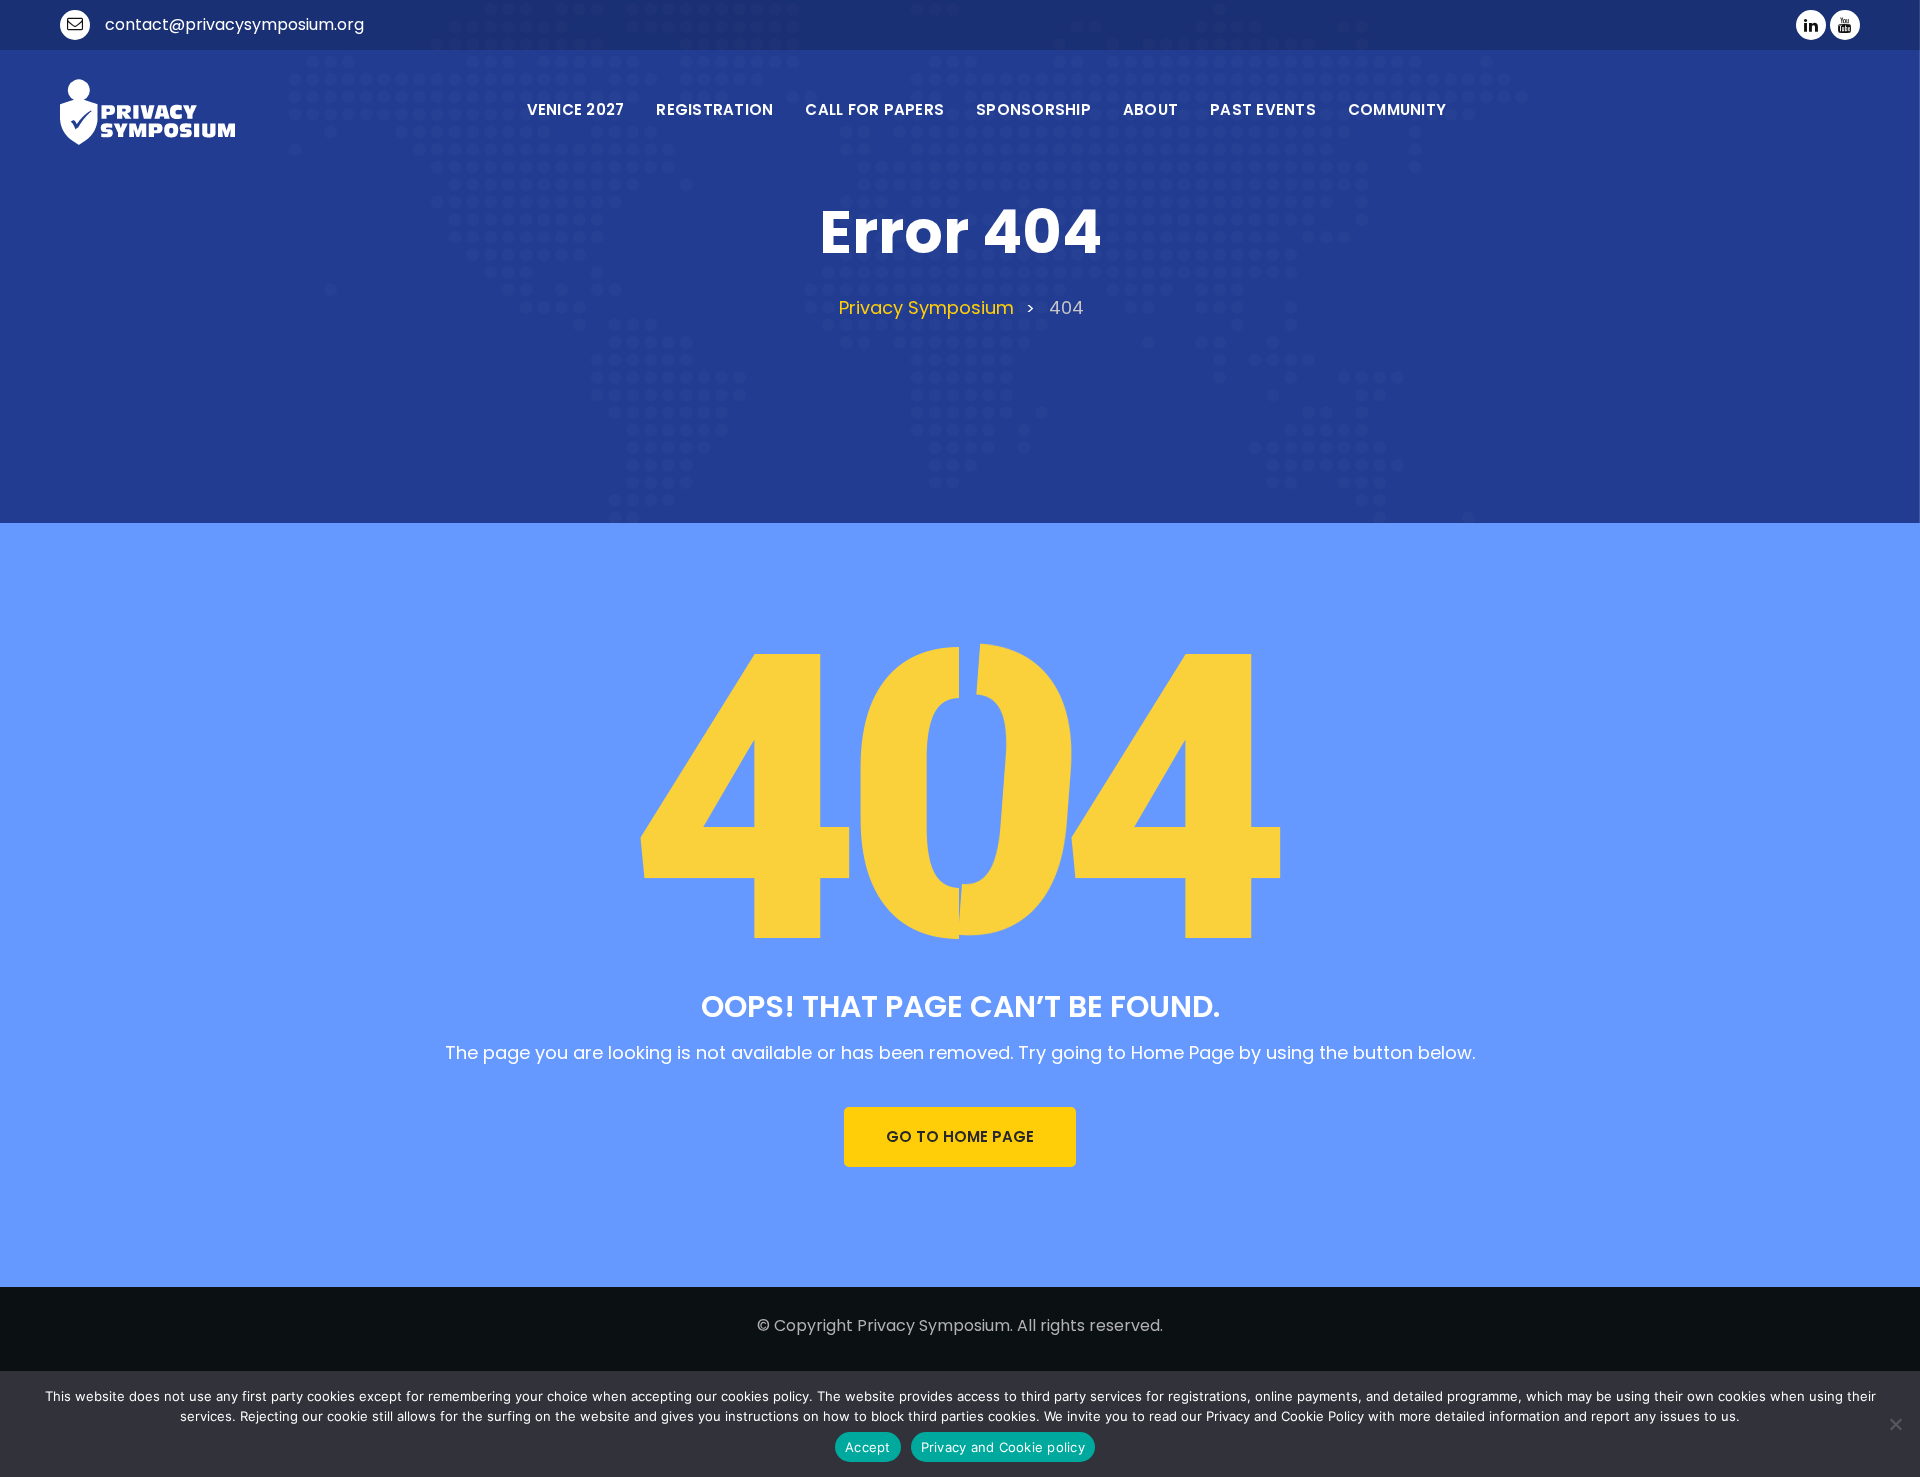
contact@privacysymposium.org (234, 24)
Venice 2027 (576, 109)
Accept (868, 1447)
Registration (714, 109)
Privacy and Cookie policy (1003, 1447)
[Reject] (1895, 1424)
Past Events (1263, 109)
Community (1397, 109)
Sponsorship (1033, 109)
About (1150, 109)
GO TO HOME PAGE (960, 1136)
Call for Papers (874, 109)
